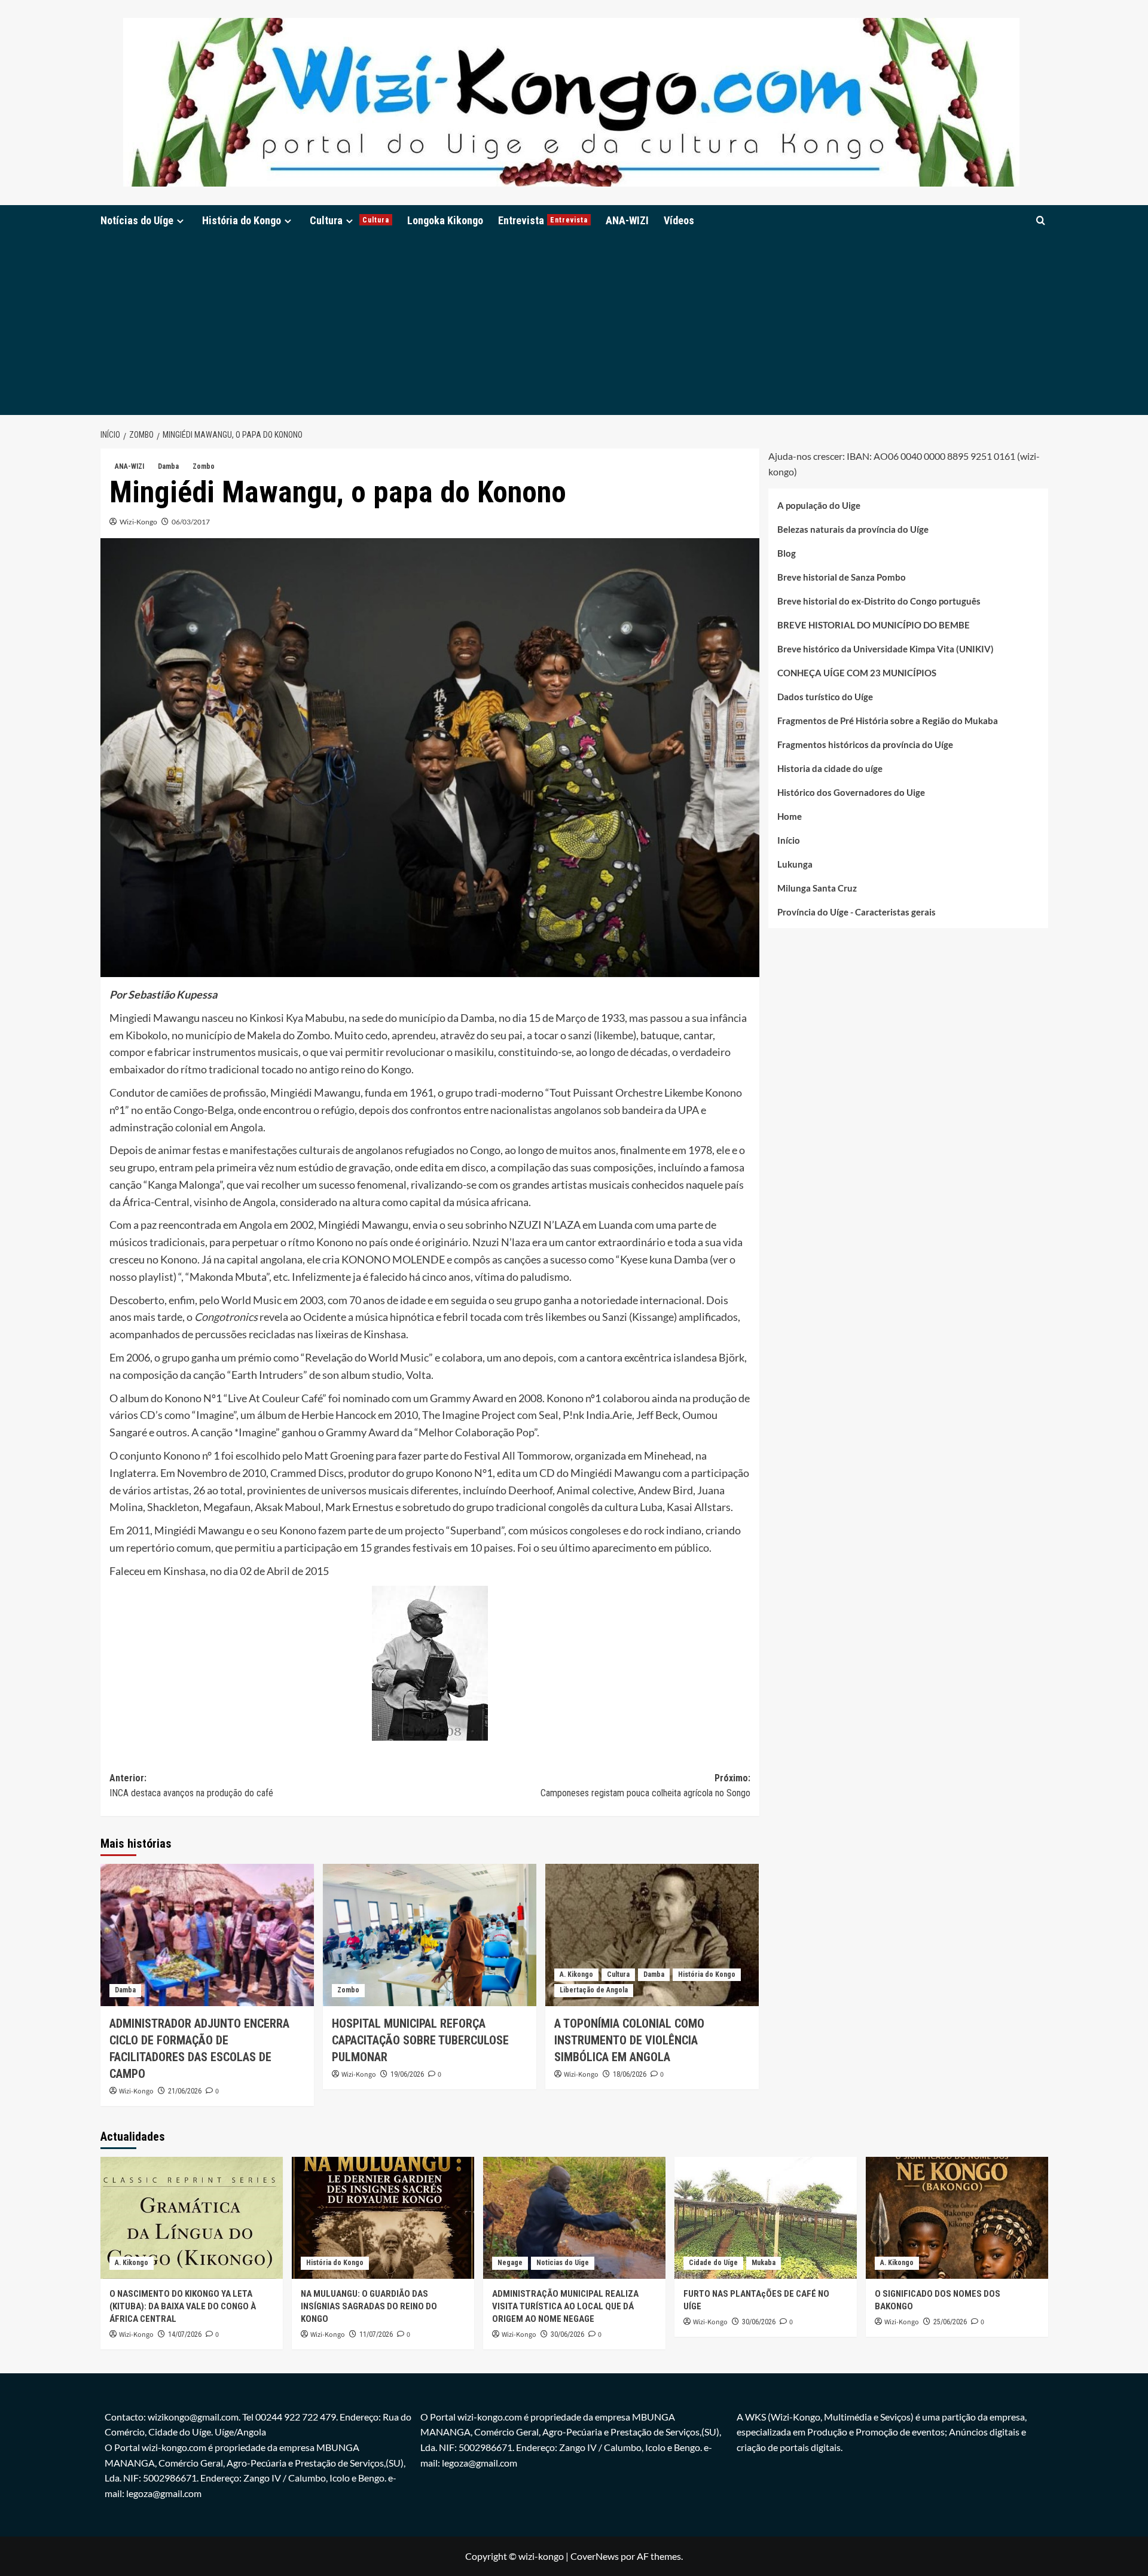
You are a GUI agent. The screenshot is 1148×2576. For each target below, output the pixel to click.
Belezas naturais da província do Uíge (853, 529)
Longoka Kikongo (445, 220)
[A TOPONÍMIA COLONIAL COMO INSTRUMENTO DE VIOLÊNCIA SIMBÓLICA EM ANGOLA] (652, 1935)
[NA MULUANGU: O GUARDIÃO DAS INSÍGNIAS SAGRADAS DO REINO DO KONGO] (383, 2218)
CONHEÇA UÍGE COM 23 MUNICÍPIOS (857, 672)
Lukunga (795, 863)
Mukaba (764, 2263)
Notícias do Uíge (137, 220)
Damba (168, 466)
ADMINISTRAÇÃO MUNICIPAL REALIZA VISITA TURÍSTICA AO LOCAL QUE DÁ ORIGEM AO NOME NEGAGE (565, 2306)
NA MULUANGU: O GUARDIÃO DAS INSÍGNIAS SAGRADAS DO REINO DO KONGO (369, 2306)
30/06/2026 (567, 2334)
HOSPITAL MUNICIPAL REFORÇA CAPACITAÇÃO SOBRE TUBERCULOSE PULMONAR (420, 2040)
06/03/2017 (191, 522)
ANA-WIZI (627, 220)
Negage (510, 2263)
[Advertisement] (574, 325)
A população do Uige (819, 505)
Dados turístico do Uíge (825, 696)
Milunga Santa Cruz (817, 887)
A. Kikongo (576, 1974)
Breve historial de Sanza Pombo (842, 576)
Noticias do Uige (563, 2263)
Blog (787, 553)
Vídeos (679, 220)
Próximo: (645, 1786)
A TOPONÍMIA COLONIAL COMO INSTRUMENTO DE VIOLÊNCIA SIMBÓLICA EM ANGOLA (629, 2040)
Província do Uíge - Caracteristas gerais (857, 911)
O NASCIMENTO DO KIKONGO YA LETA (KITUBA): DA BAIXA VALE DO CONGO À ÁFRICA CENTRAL (183, 2306)
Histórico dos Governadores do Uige (851, 792)
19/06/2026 (407, 2074)
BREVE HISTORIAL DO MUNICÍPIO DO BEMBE (874, 624)
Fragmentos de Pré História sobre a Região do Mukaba (888, 720)
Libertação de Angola (594, 1990)
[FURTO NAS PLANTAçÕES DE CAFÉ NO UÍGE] (766, 2218)
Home (790, 816)
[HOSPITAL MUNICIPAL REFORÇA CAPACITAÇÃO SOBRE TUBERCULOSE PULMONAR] (430, 1935)
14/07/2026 (185, 2334)
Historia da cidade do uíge (830, 768)
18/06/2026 (630, 2074)
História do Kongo (242, 220)
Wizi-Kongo (138, 522)
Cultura (349, 220)
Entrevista (543, 220)
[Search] (1041, 220)
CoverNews (595, 2556)
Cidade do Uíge (713, 2263)
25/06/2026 (950, 2322)
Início (789, 840)
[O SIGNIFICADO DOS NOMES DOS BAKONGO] (957, 2218)
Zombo (204, 466)
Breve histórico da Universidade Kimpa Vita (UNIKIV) (886, 648)
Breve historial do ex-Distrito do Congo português (879, 600)
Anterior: (191, 1786)
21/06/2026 (185, 2091)
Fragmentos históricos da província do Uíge (865, 744)
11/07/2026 (376, 2334)
